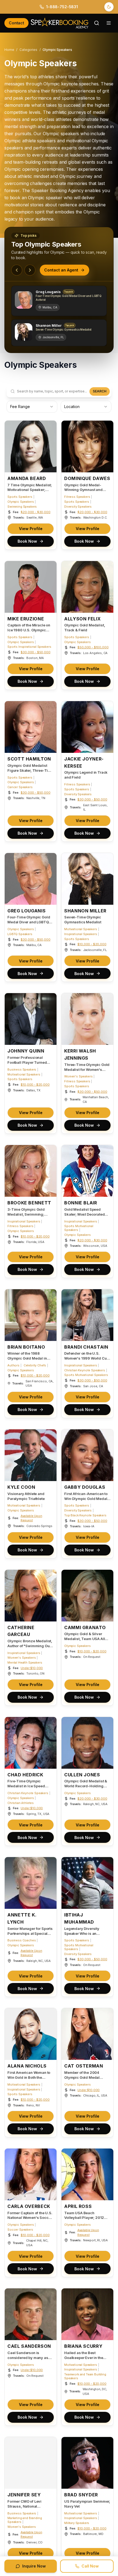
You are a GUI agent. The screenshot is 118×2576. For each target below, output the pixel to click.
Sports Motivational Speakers (79, 1228)
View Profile (31, 528)
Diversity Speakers (78, 507)
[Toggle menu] (109, 23)
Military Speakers (77, 2523)
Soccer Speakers (20, 2230)
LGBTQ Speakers (20, 934)
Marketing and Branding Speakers (25, 2520)
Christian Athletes (21, 1803)
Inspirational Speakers (81, 934)
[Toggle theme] (109, 7)
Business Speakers (22, 1069)
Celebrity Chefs (35, 1365)
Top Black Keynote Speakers (85, 1515)
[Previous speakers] (17, 270)
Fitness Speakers (77, 497)
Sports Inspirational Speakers (29, 647)
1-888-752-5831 (62, 7)
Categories (28, 50)
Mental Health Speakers (25, 1663)
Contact (16, 23)
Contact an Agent (61, 270)
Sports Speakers (20, 497)
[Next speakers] (30, 270)
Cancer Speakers (20, 787)
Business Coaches (22, 1940)
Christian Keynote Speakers (85, 1370)
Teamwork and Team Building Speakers (85, 2376)
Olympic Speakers (21, 502)
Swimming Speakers (22, 507)
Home (9, 50)
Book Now (27, 541)
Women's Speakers (78, 1076)
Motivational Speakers (81, 929)
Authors (13, 1365)
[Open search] (97, 23)
